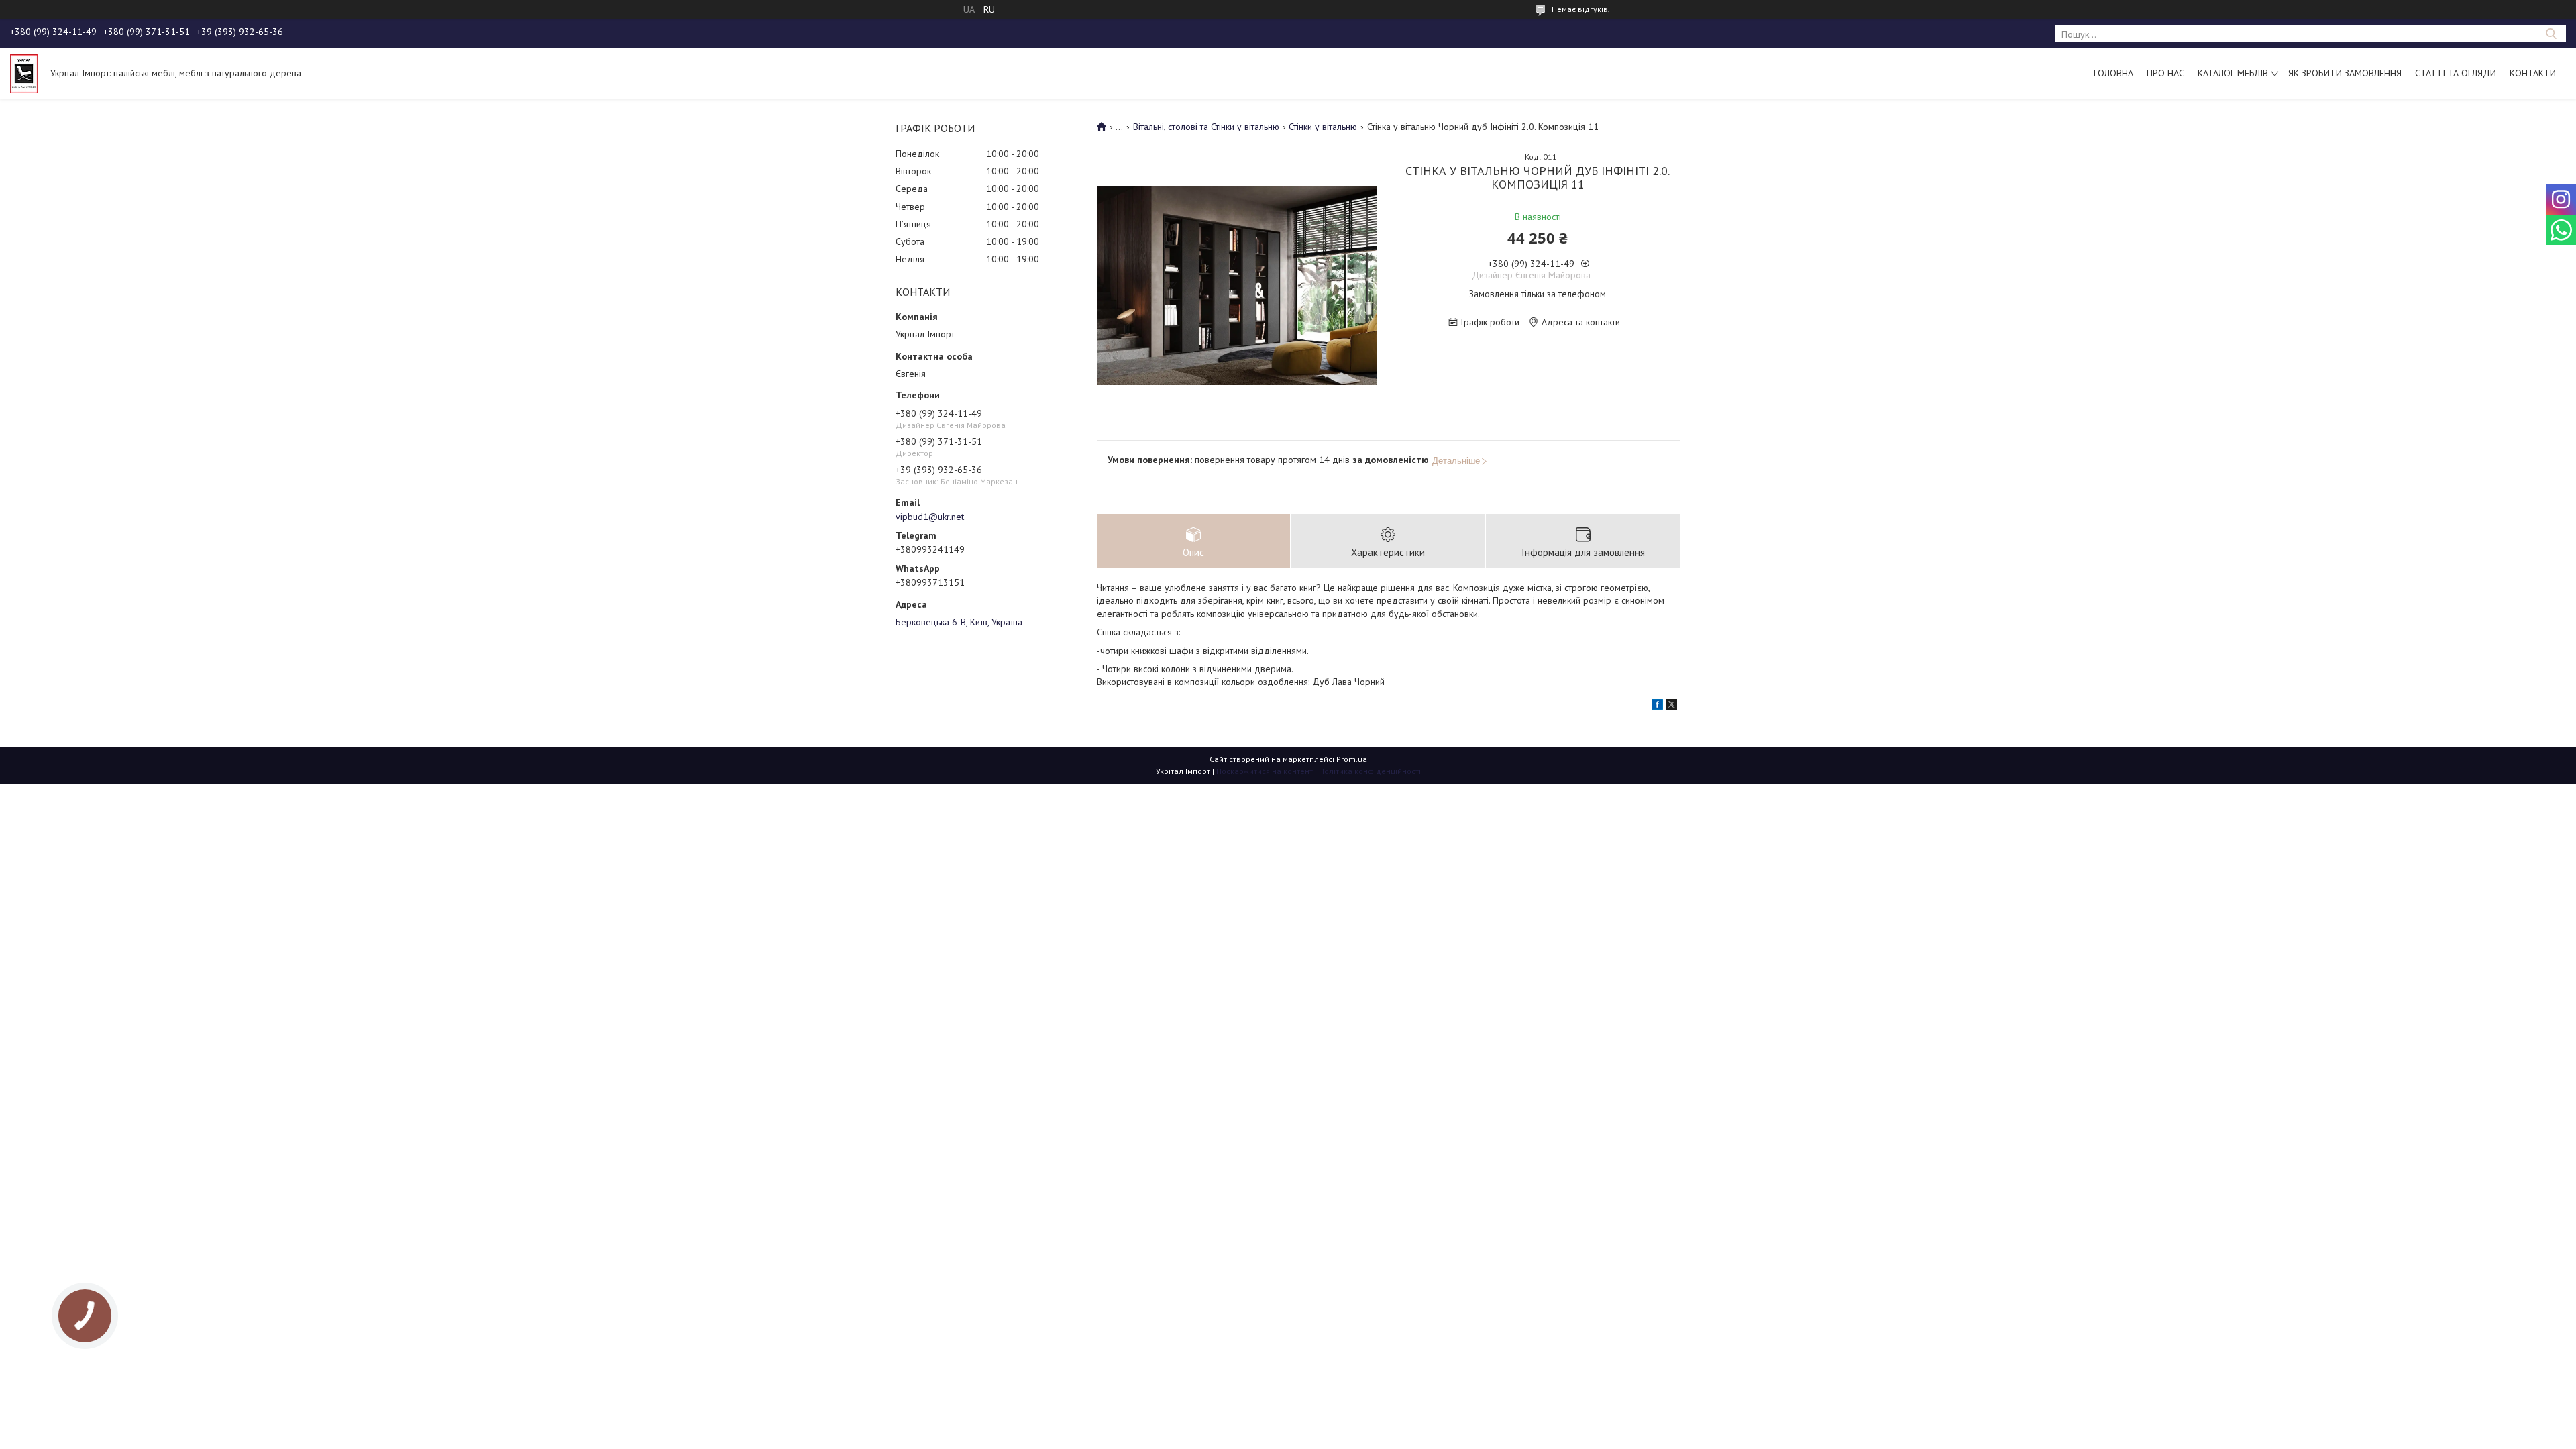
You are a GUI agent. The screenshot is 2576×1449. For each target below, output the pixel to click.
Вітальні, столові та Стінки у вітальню (1206, 127)
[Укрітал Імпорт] (24, 73)
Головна (2113, 73)
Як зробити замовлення (2345, 73)
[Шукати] (2551, 34)
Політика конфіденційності (1370, 771)
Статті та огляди (2456, 73)
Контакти (2533, 73)
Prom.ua (1352, 759)
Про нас (2165, 73)
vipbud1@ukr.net (930, 517)
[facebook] (1657, 706)
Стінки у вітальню (1323, 127)
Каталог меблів (2233, 73)
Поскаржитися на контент (1265, 771)
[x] (1672, 706)
